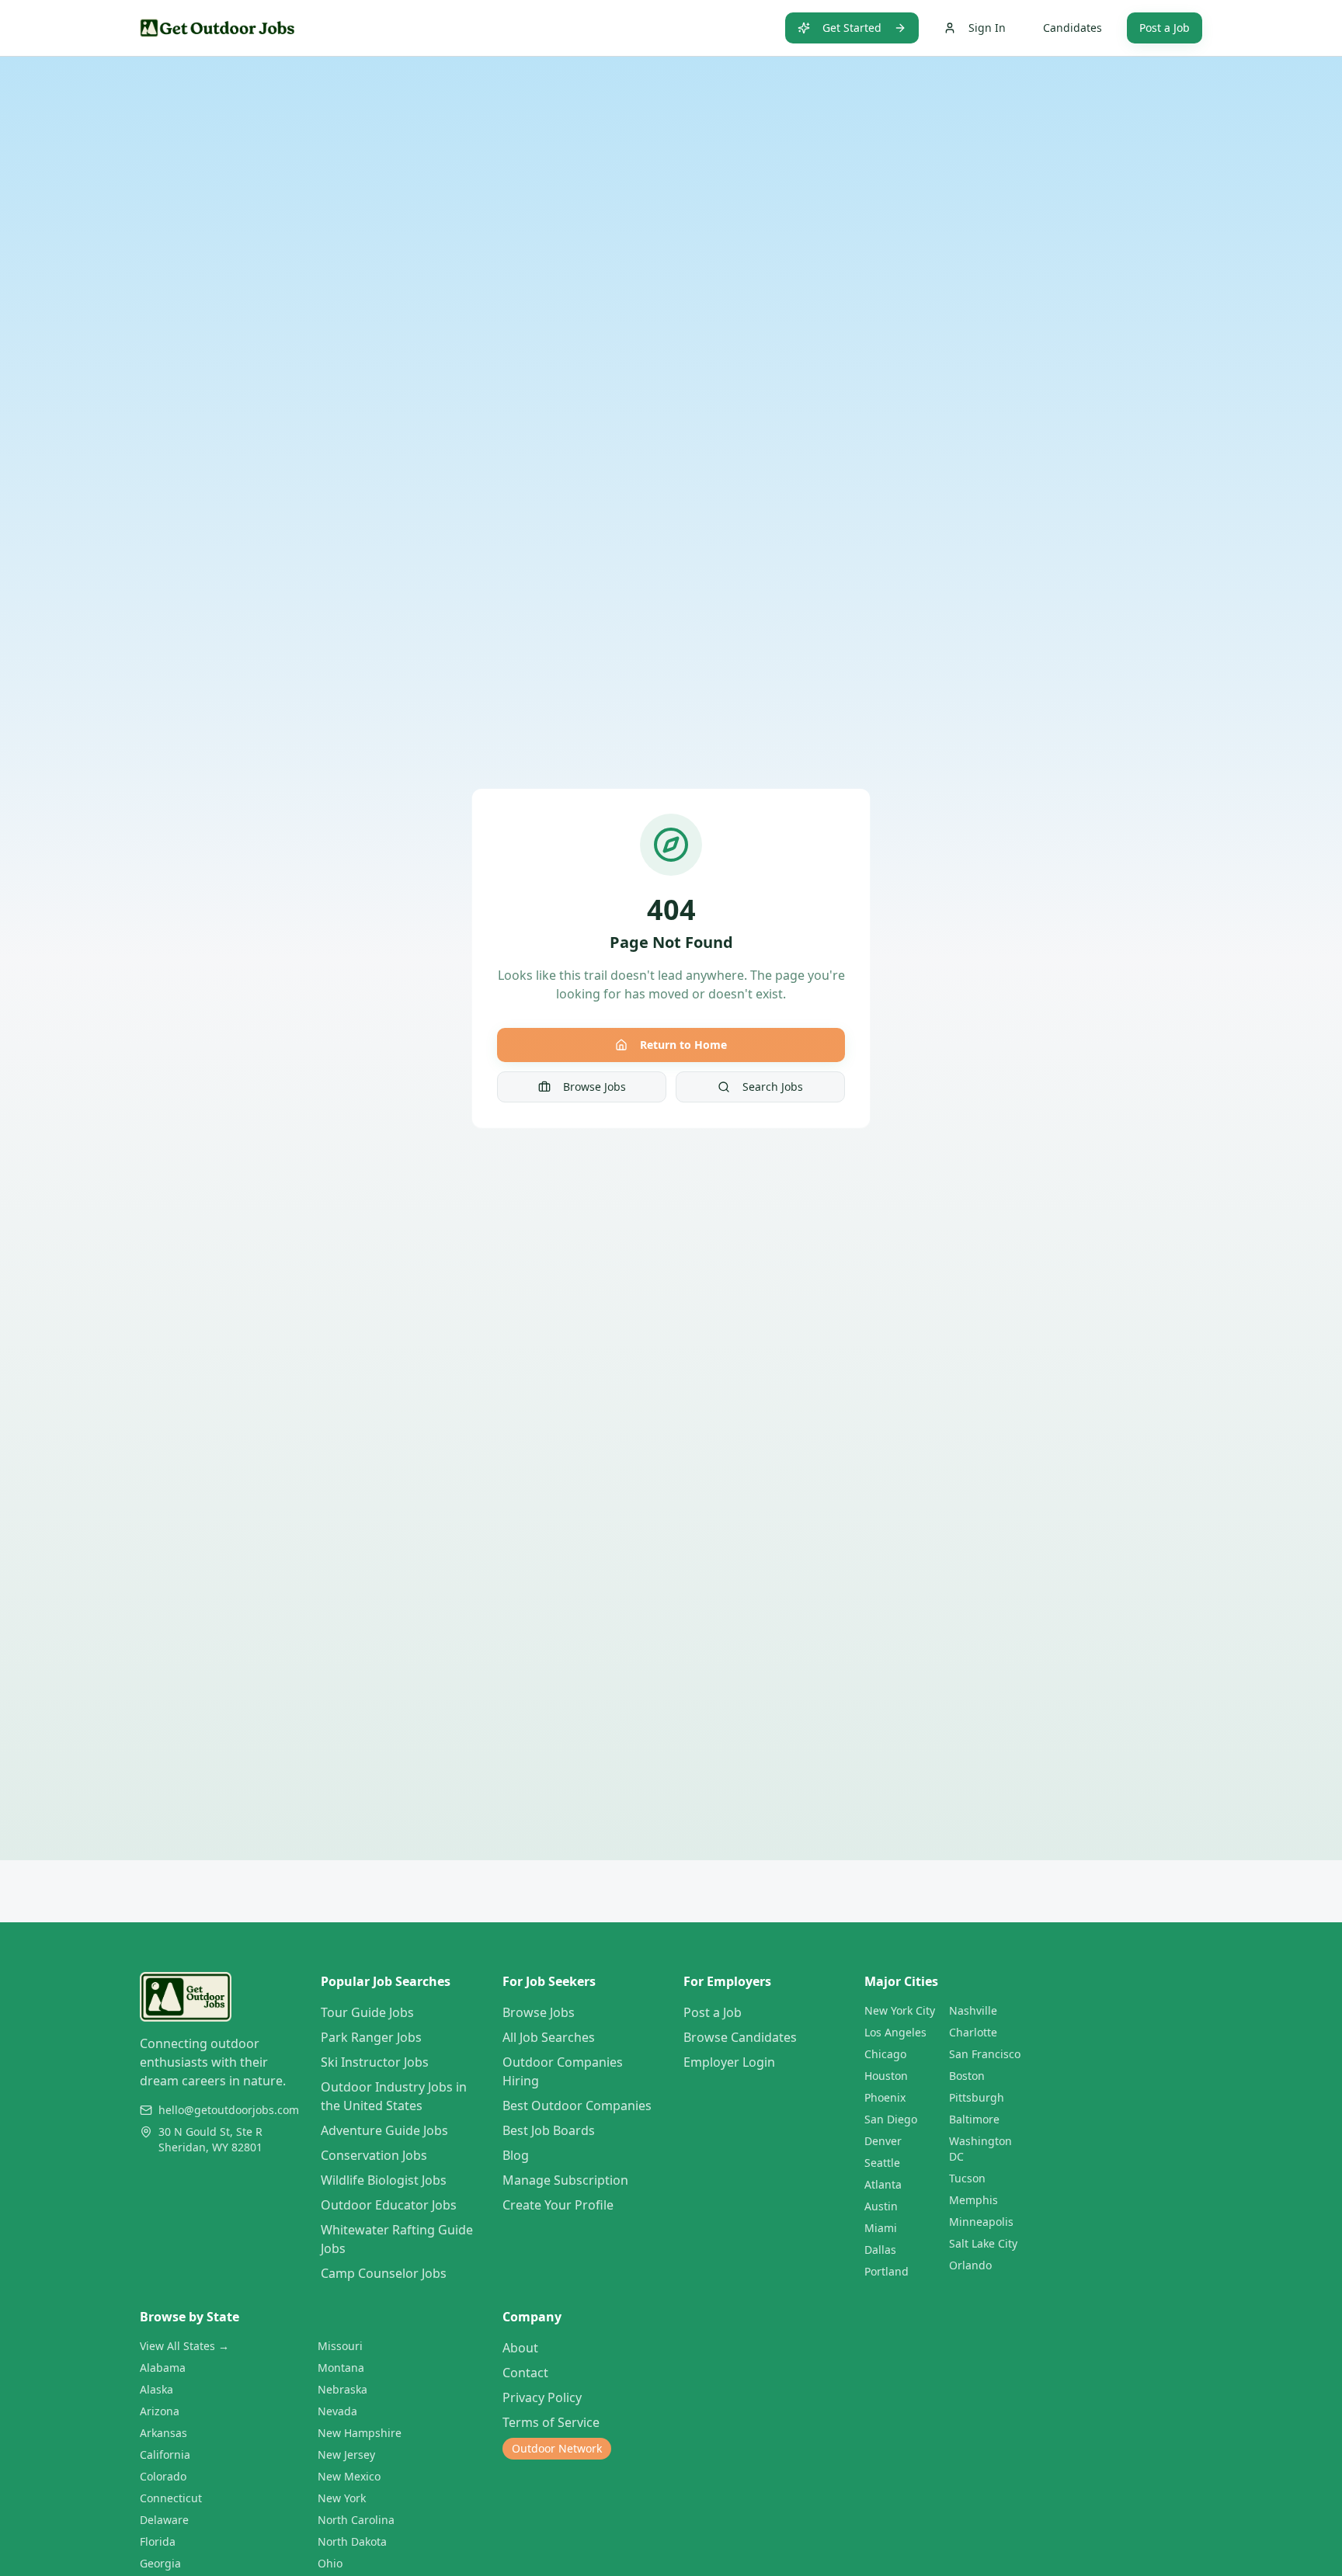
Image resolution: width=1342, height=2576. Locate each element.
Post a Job (1165, 28)
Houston (886, 2076)
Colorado (163, 2476)
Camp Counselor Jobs (384, 2273)
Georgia (160, 2563)
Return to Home (683, 1045)
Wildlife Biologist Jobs (384, 2180)
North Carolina (356, 2520)
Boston (967, 2076)
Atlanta (883, 2184)
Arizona (160, 2411)
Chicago (885, 2054)
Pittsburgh (977, 2097)
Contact (525, 2373)
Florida (158, 2541)
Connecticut (171, 2498)
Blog (516, 2155)
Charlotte (973, 2032)
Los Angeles (895, 2032)
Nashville (973, 2010)
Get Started (852, 28)
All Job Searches (549, 2037)
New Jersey (346, 2454)
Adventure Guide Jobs (384, 2130)
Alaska (156, 2389)
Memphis (973, 2200)
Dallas (880, 2250)
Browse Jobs (595, 1087)
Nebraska (342, 2389)
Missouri (340, 2346)
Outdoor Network (557, 2448)
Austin (881, 2206)
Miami (881, 2228)
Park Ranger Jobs (371, 2037)
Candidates (1073, 28)
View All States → (184, 2346)
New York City (900, 2010)
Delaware (164, 2520)
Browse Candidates (740, 2037)
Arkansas (163, 2433)
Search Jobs (773, 1087)
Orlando (970, 2265)
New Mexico (349, 2476)
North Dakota (352, 2541)
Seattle (882, 2163)
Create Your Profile (558, 2205)
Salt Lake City (983, 2243)
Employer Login (729, 2062)
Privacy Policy (542, 2397)
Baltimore (974, 2119)
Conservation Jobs (374, 2155)
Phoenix (885, 2097)
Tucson (967, 2178)
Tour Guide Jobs (367, 2012)
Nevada (337, 2411)
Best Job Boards (549, 2130)
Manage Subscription (565, 2180)
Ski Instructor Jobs (375, 2062)
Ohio (330, 2563)
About (520, 2348)
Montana (341, 2368)
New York (342, 2498)
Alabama (163, 2368)
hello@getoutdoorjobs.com (229, 2110)
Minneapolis (981, 2222)
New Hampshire (360, 2433)
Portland (887, 2271)
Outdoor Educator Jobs (389, 2205)
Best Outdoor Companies (577, 2106)
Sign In (987, 28)
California (165, 2454)
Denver (883, 2141)
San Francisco (985, 2054)
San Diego (891, 2119)
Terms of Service (551, 2422)
